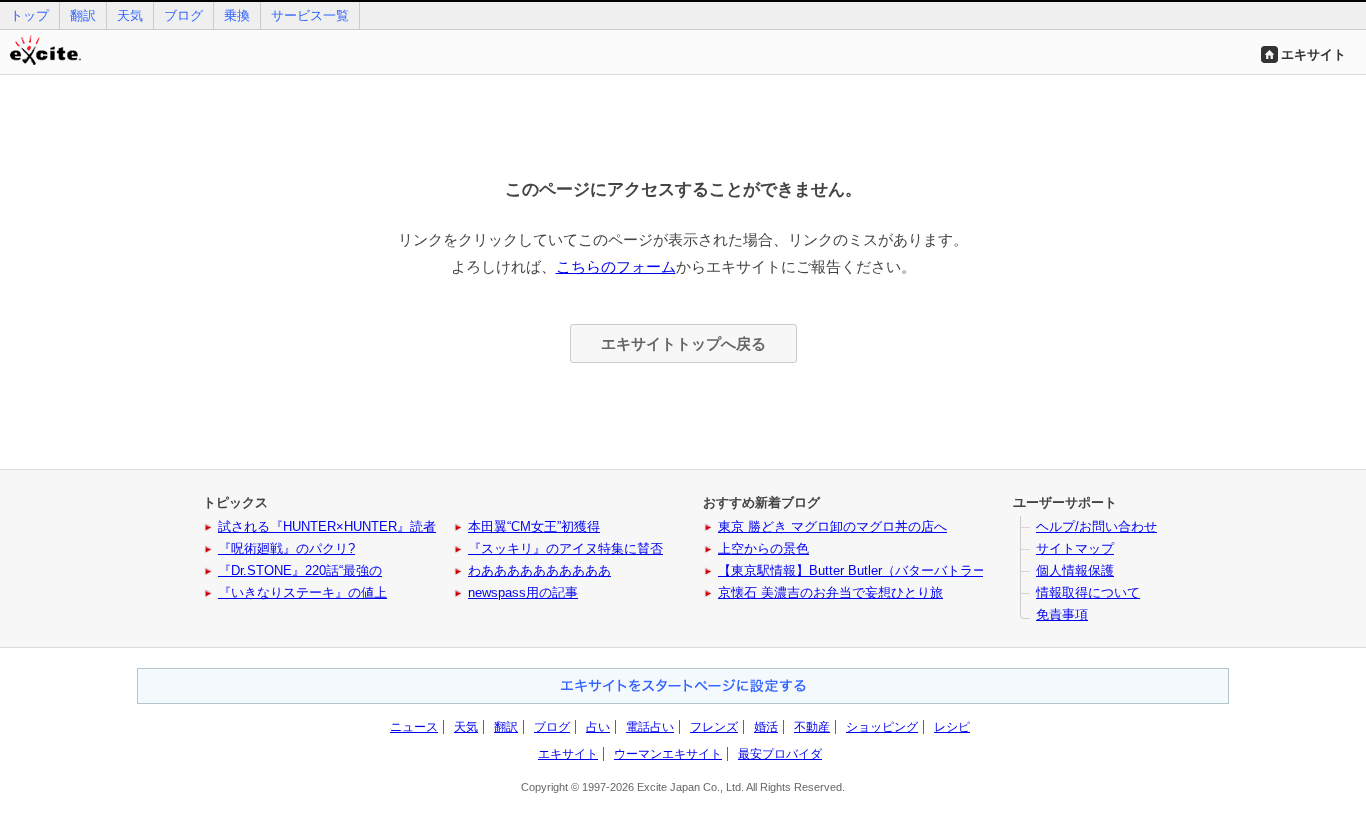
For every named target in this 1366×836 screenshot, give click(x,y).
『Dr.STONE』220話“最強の (300, 570)
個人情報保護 (1075, 570)
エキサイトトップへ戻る (683, 343)
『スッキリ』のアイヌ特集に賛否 (565, 548)
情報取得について (1088, 592)
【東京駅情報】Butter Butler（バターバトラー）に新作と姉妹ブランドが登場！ (949, 570)
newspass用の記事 (523, 592)
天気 (130, 15)
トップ (29, 15)
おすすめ (683, 686)
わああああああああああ (539, 570)
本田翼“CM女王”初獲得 (534, 526)
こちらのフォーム (616, 266)
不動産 (812, 727)
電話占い (650, 727)
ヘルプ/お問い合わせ (1096, 526)
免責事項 (1062, 614)
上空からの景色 (763, 548)
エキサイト (1313, 54)
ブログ (183, 15)
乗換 (237, 15)
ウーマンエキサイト (668, 754)
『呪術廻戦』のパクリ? (286, 548)
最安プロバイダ (780, 754)
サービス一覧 (310, 15)
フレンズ (714, 727)
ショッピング (882, 727)
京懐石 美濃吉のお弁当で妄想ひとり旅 (830, 592)
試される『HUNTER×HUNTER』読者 (327, 526)
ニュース (414, 727)
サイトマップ (1075, 548)
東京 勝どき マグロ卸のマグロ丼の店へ (832, 526)
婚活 (766, 727)
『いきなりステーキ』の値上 (302, 592)
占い (598, 727)
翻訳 (83, 15)
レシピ (952, 727)
